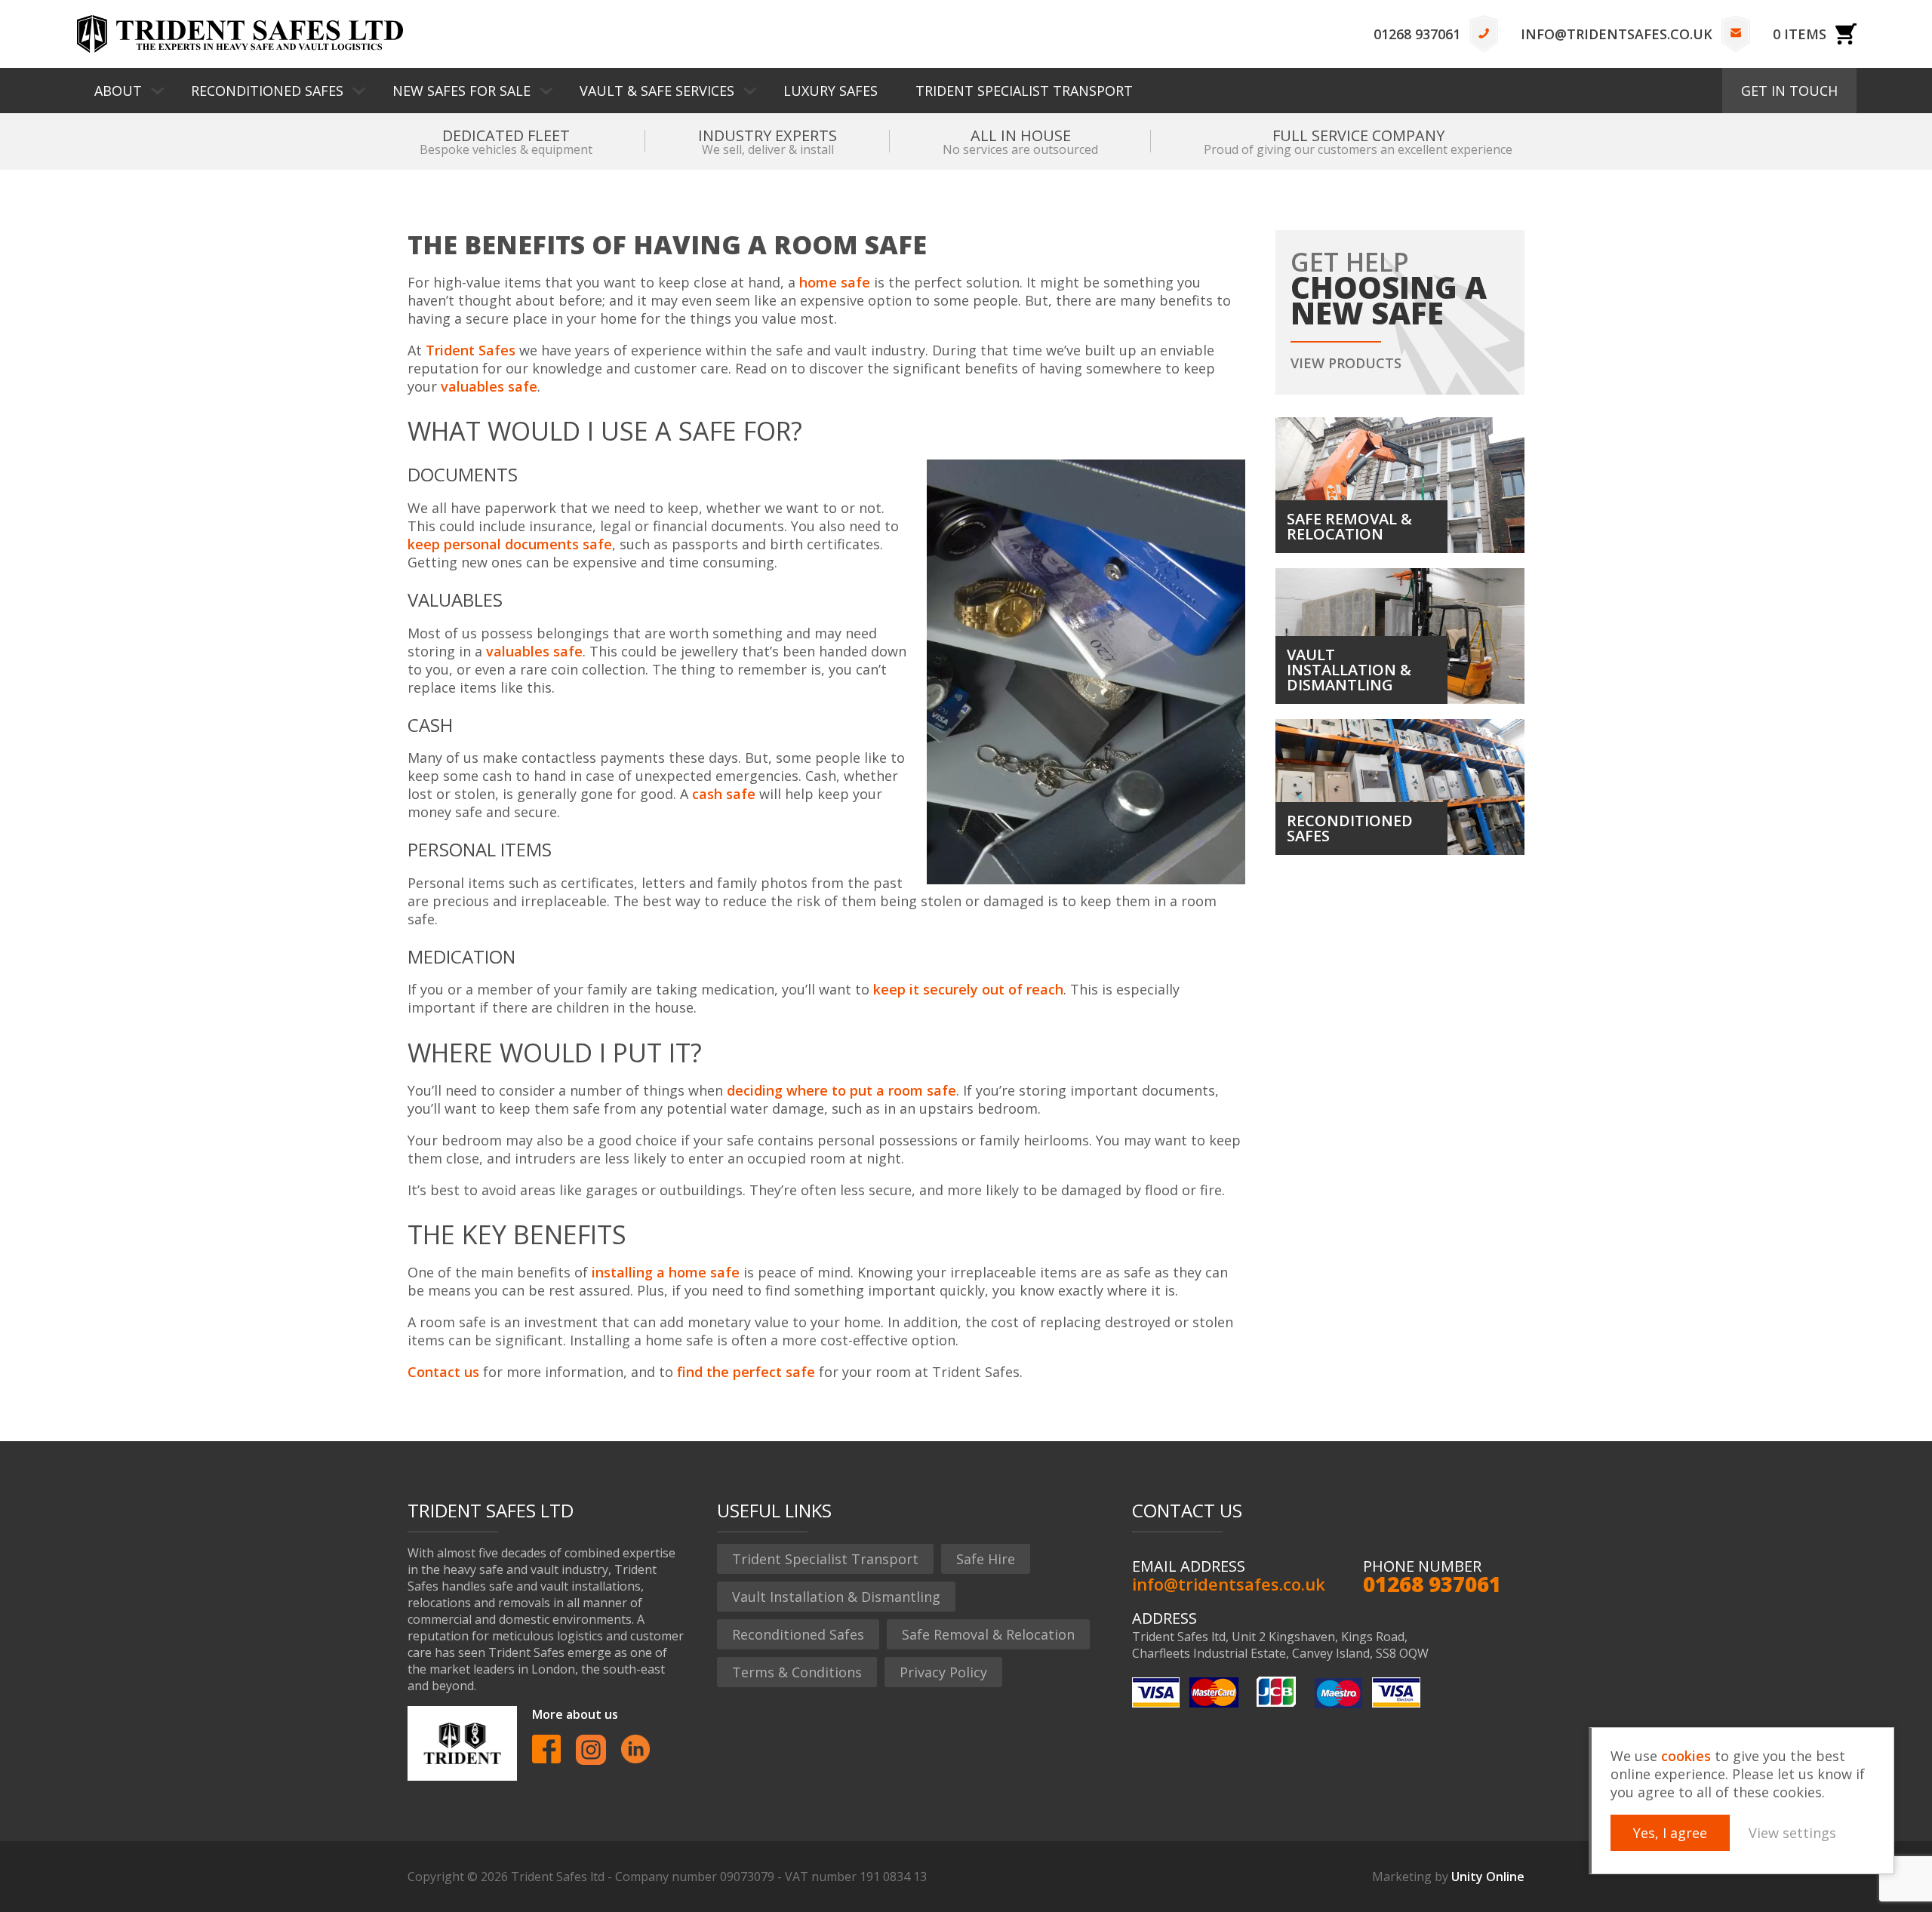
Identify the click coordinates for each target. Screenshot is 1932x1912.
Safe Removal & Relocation (988, 1634)
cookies (1686, 1756)
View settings (1792, 1833)
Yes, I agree (1670, 1833)
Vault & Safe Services (657, 91)
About (118, 91)
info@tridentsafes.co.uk (1617, 34)
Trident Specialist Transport (1024, 91)
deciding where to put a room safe (841, 1090)
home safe (835, 282)
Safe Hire (986, 1559)
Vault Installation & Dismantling (836, 1597)
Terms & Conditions (797, 1672)
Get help (1389, 308)
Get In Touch (1789, 91)
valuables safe (489, 386)
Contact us (443, 1372)
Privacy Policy (943, 1672)
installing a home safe (666, 1272)
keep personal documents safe (510, 544)
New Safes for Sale (461, 91)
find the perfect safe (746, 1372)
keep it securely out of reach (968, 989)
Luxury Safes (831, 91)
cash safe (724, 794)
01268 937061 (1417, 34)
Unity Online (1488, 1877)
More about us (575, 1714)
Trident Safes (240, 34)
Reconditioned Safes (267, 91)
